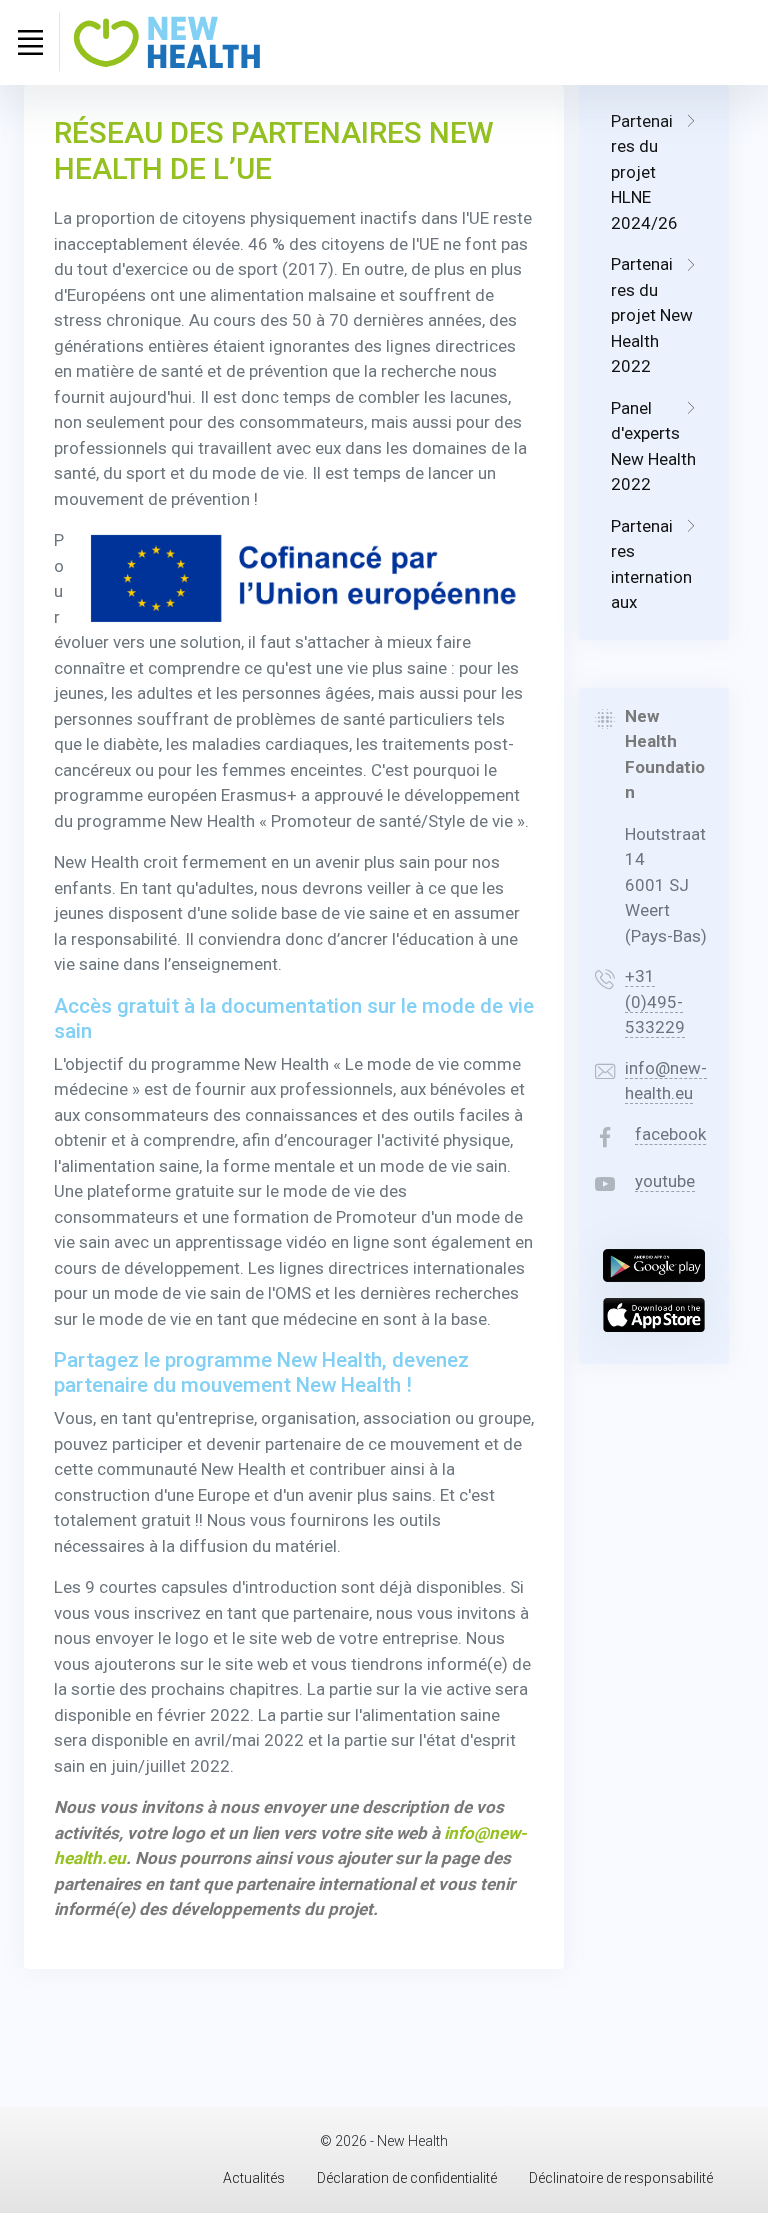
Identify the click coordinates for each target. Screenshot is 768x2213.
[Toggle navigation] (30, 42)
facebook (670, 1134)
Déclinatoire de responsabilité (621, 2178)
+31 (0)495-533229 (655, 1001)
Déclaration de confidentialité (407, 2178)
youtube (665, 1181)
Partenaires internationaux (651, 564)
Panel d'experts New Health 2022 (653, 446)
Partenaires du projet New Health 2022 (652, 315)
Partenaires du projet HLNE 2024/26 (644, 172)
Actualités (254, 2178)
